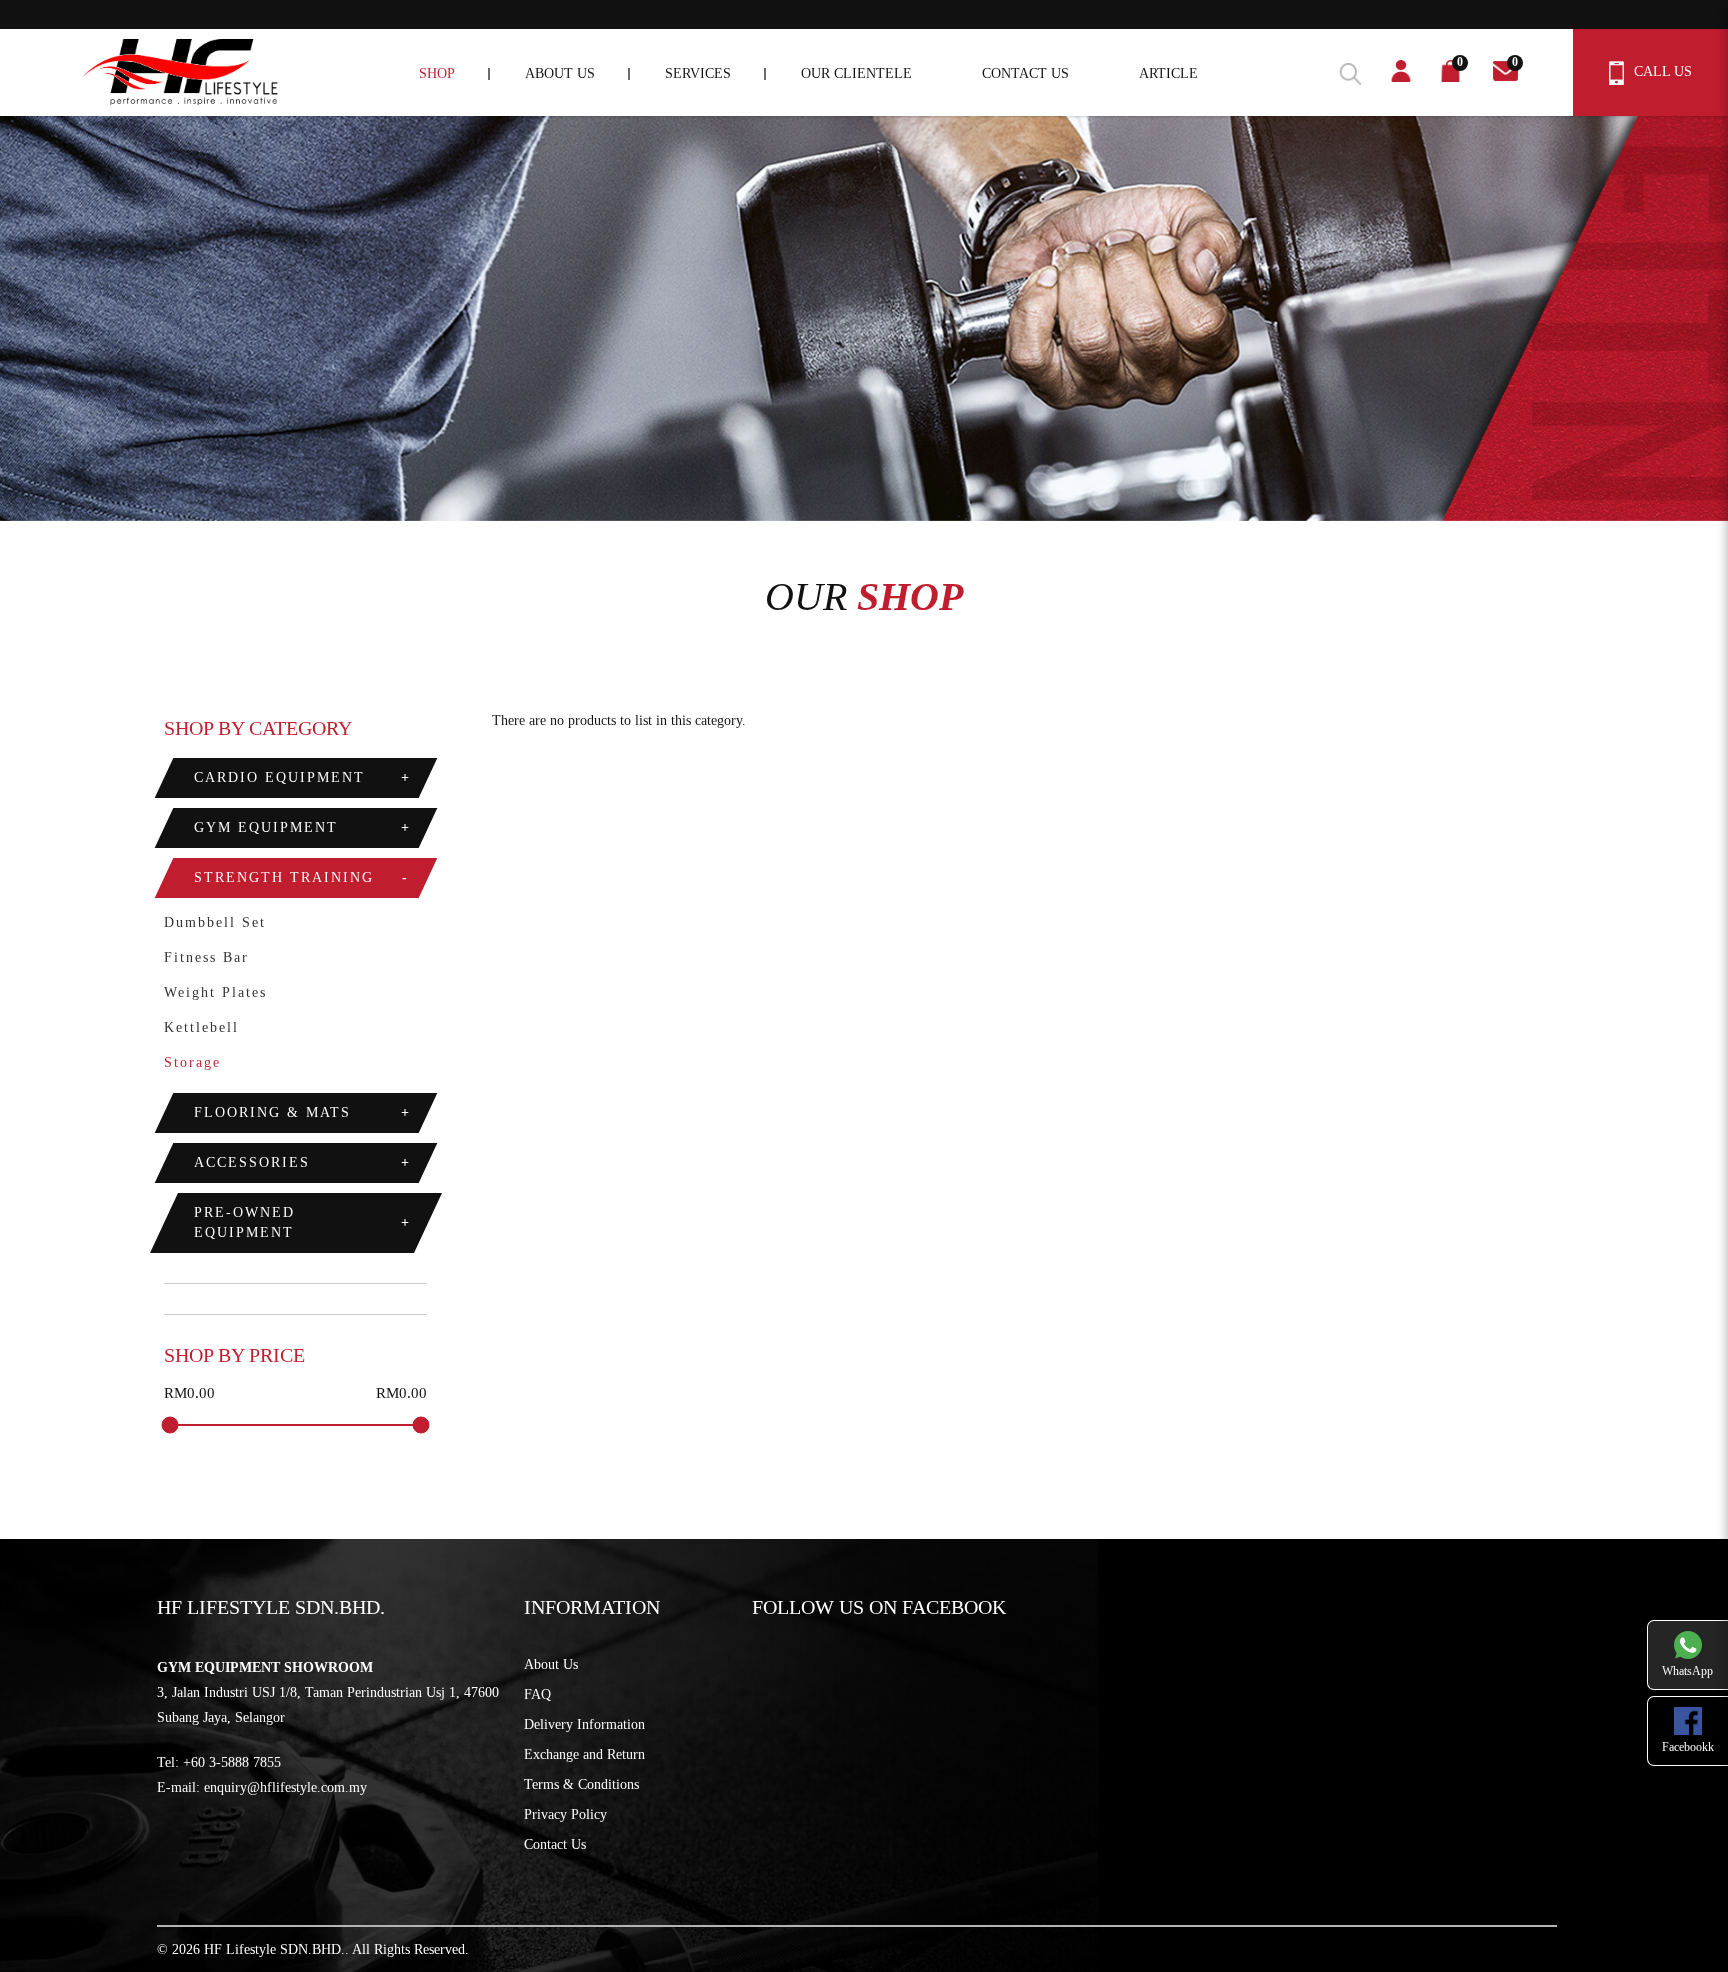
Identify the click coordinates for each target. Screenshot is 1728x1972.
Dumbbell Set (215, 922)
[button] (1343, 71)
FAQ (537, 1694)
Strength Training (284, 877)
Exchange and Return (584, 1754)
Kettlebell (201, 1027)
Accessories (252, 1162)
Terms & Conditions (581, 1784)
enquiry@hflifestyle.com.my (285, 1787)
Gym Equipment (266, 827)
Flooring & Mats (272, 1112)
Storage (192, 1062)
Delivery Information (584, 1724)
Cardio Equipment (279, 777)
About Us (551, 1664)
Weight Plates (215, 992)
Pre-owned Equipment (244, 1222)
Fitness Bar (206, 957)
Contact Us (555, 1844)
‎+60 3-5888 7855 (232, 1762)
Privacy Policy (565, 1814)
